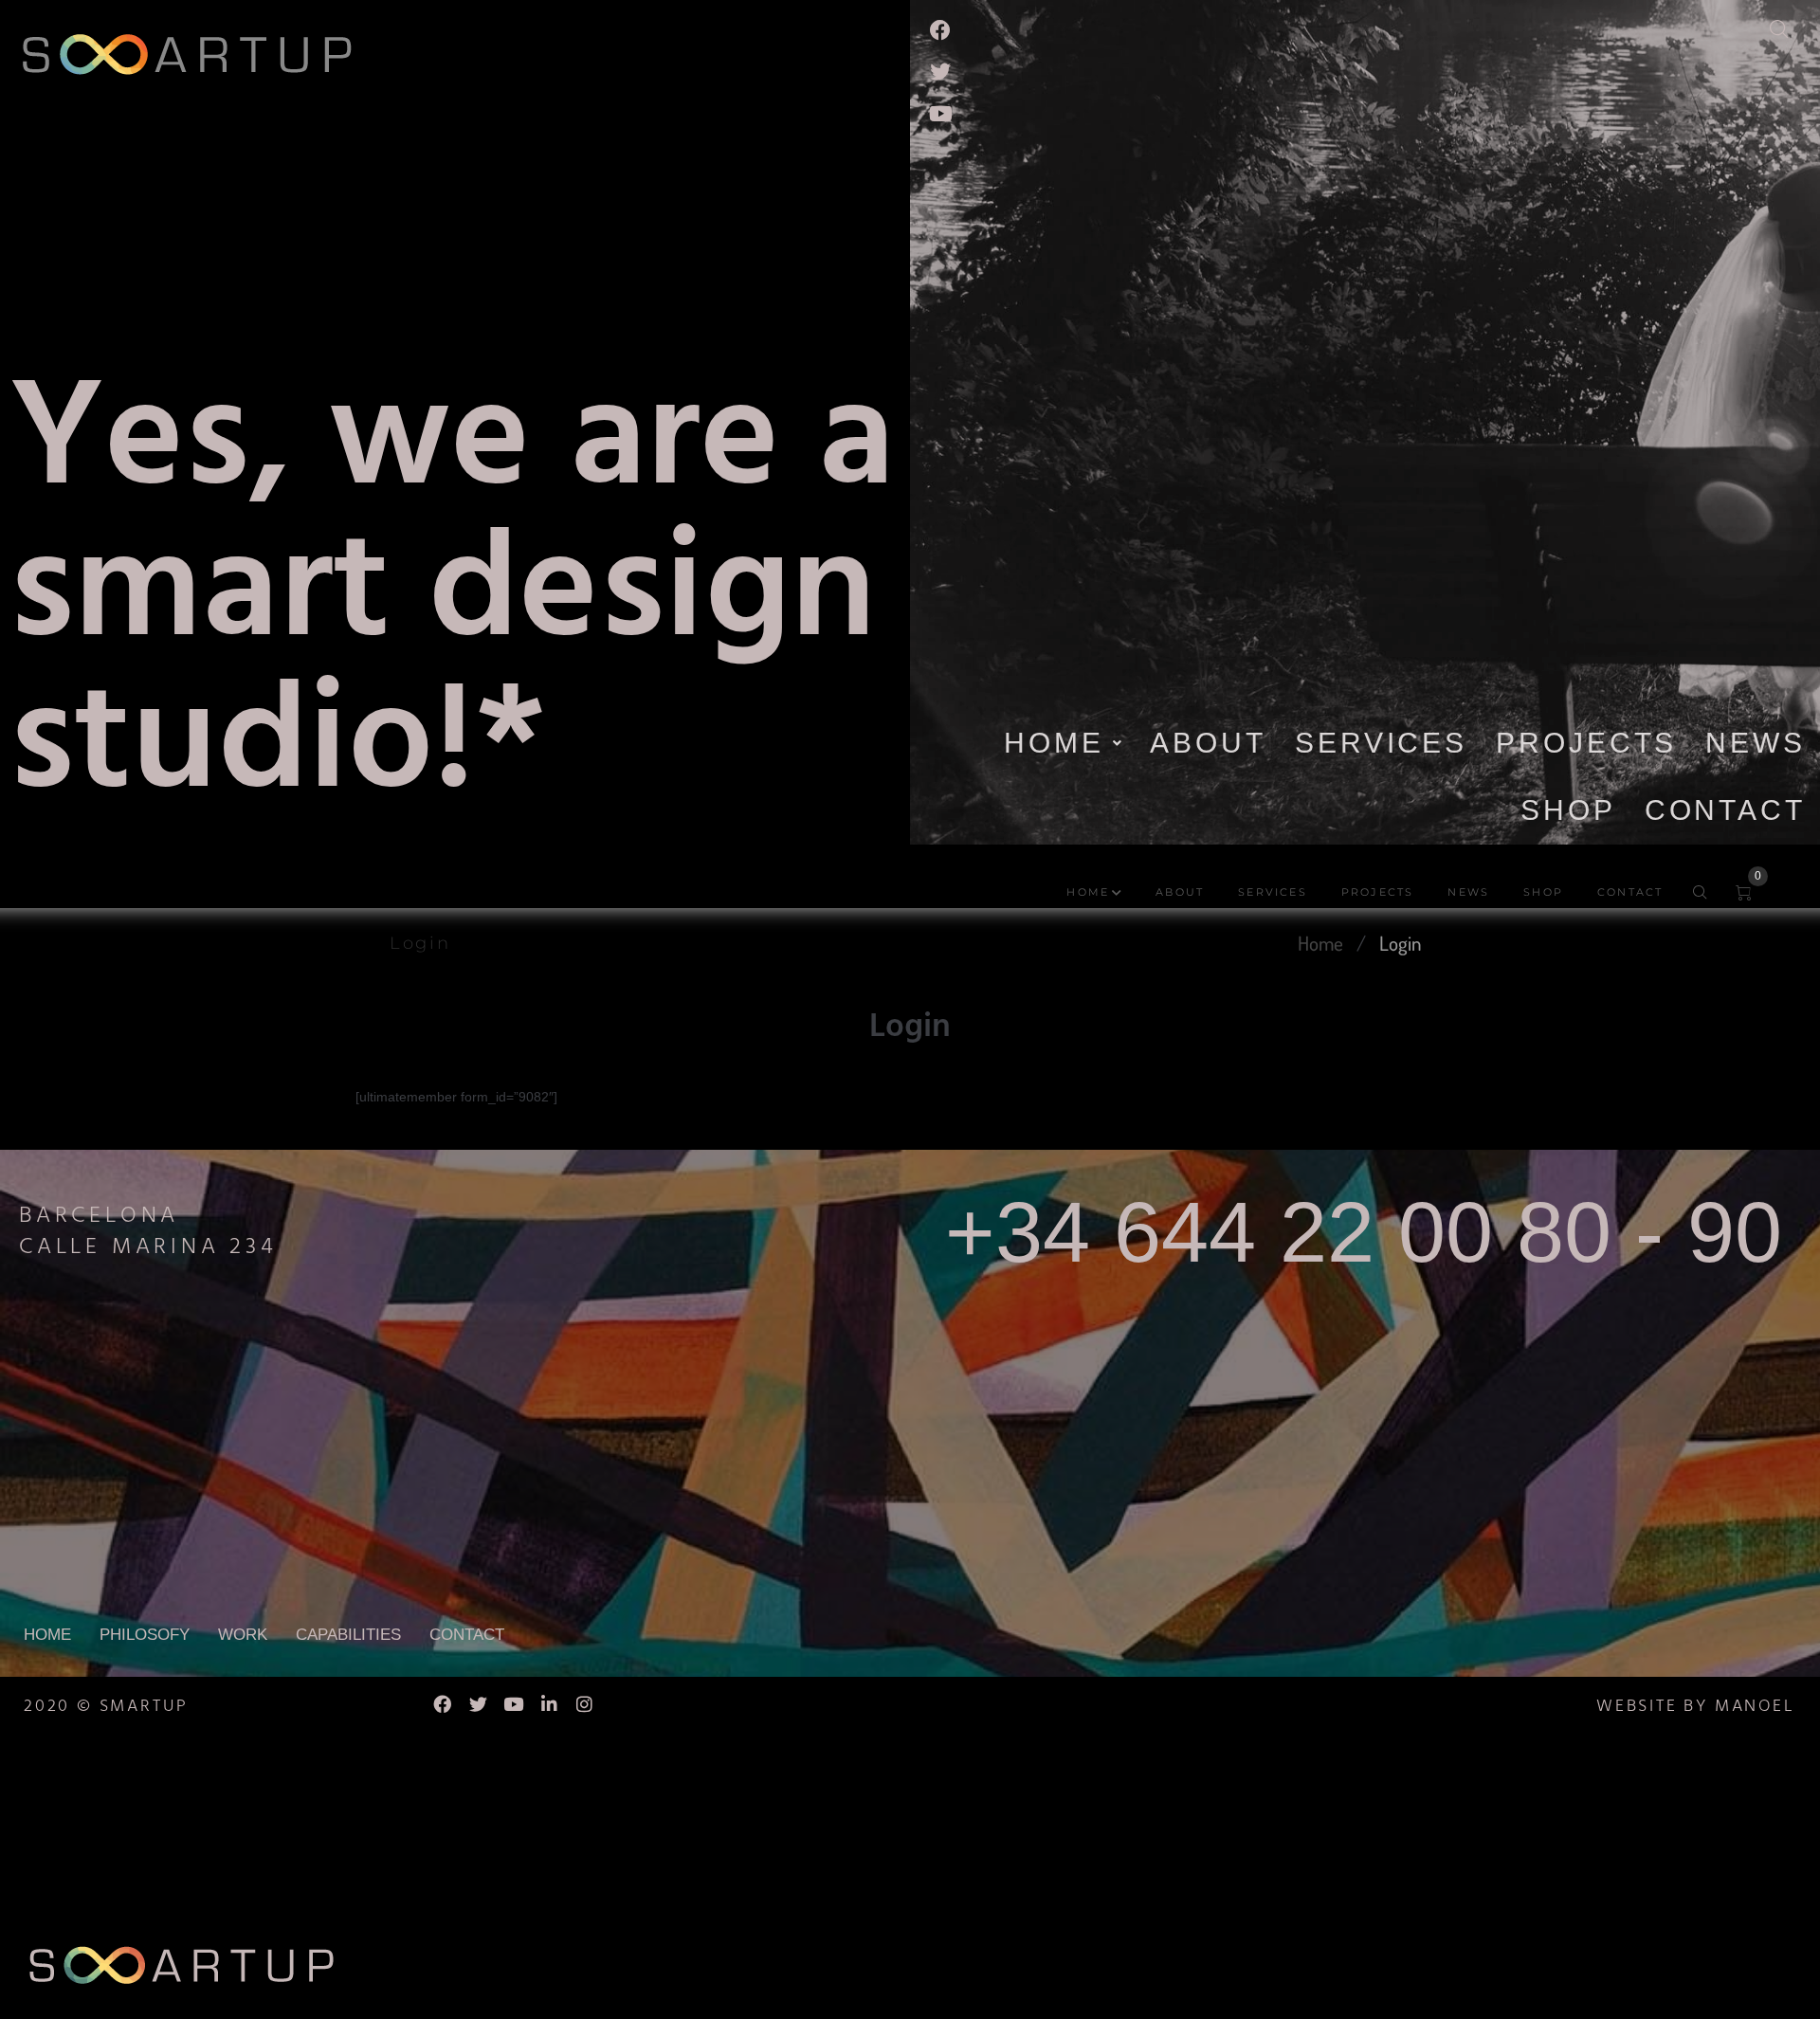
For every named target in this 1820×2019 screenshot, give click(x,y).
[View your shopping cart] (1752, 894)
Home (1320, 943)
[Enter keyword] (1790, 25)
